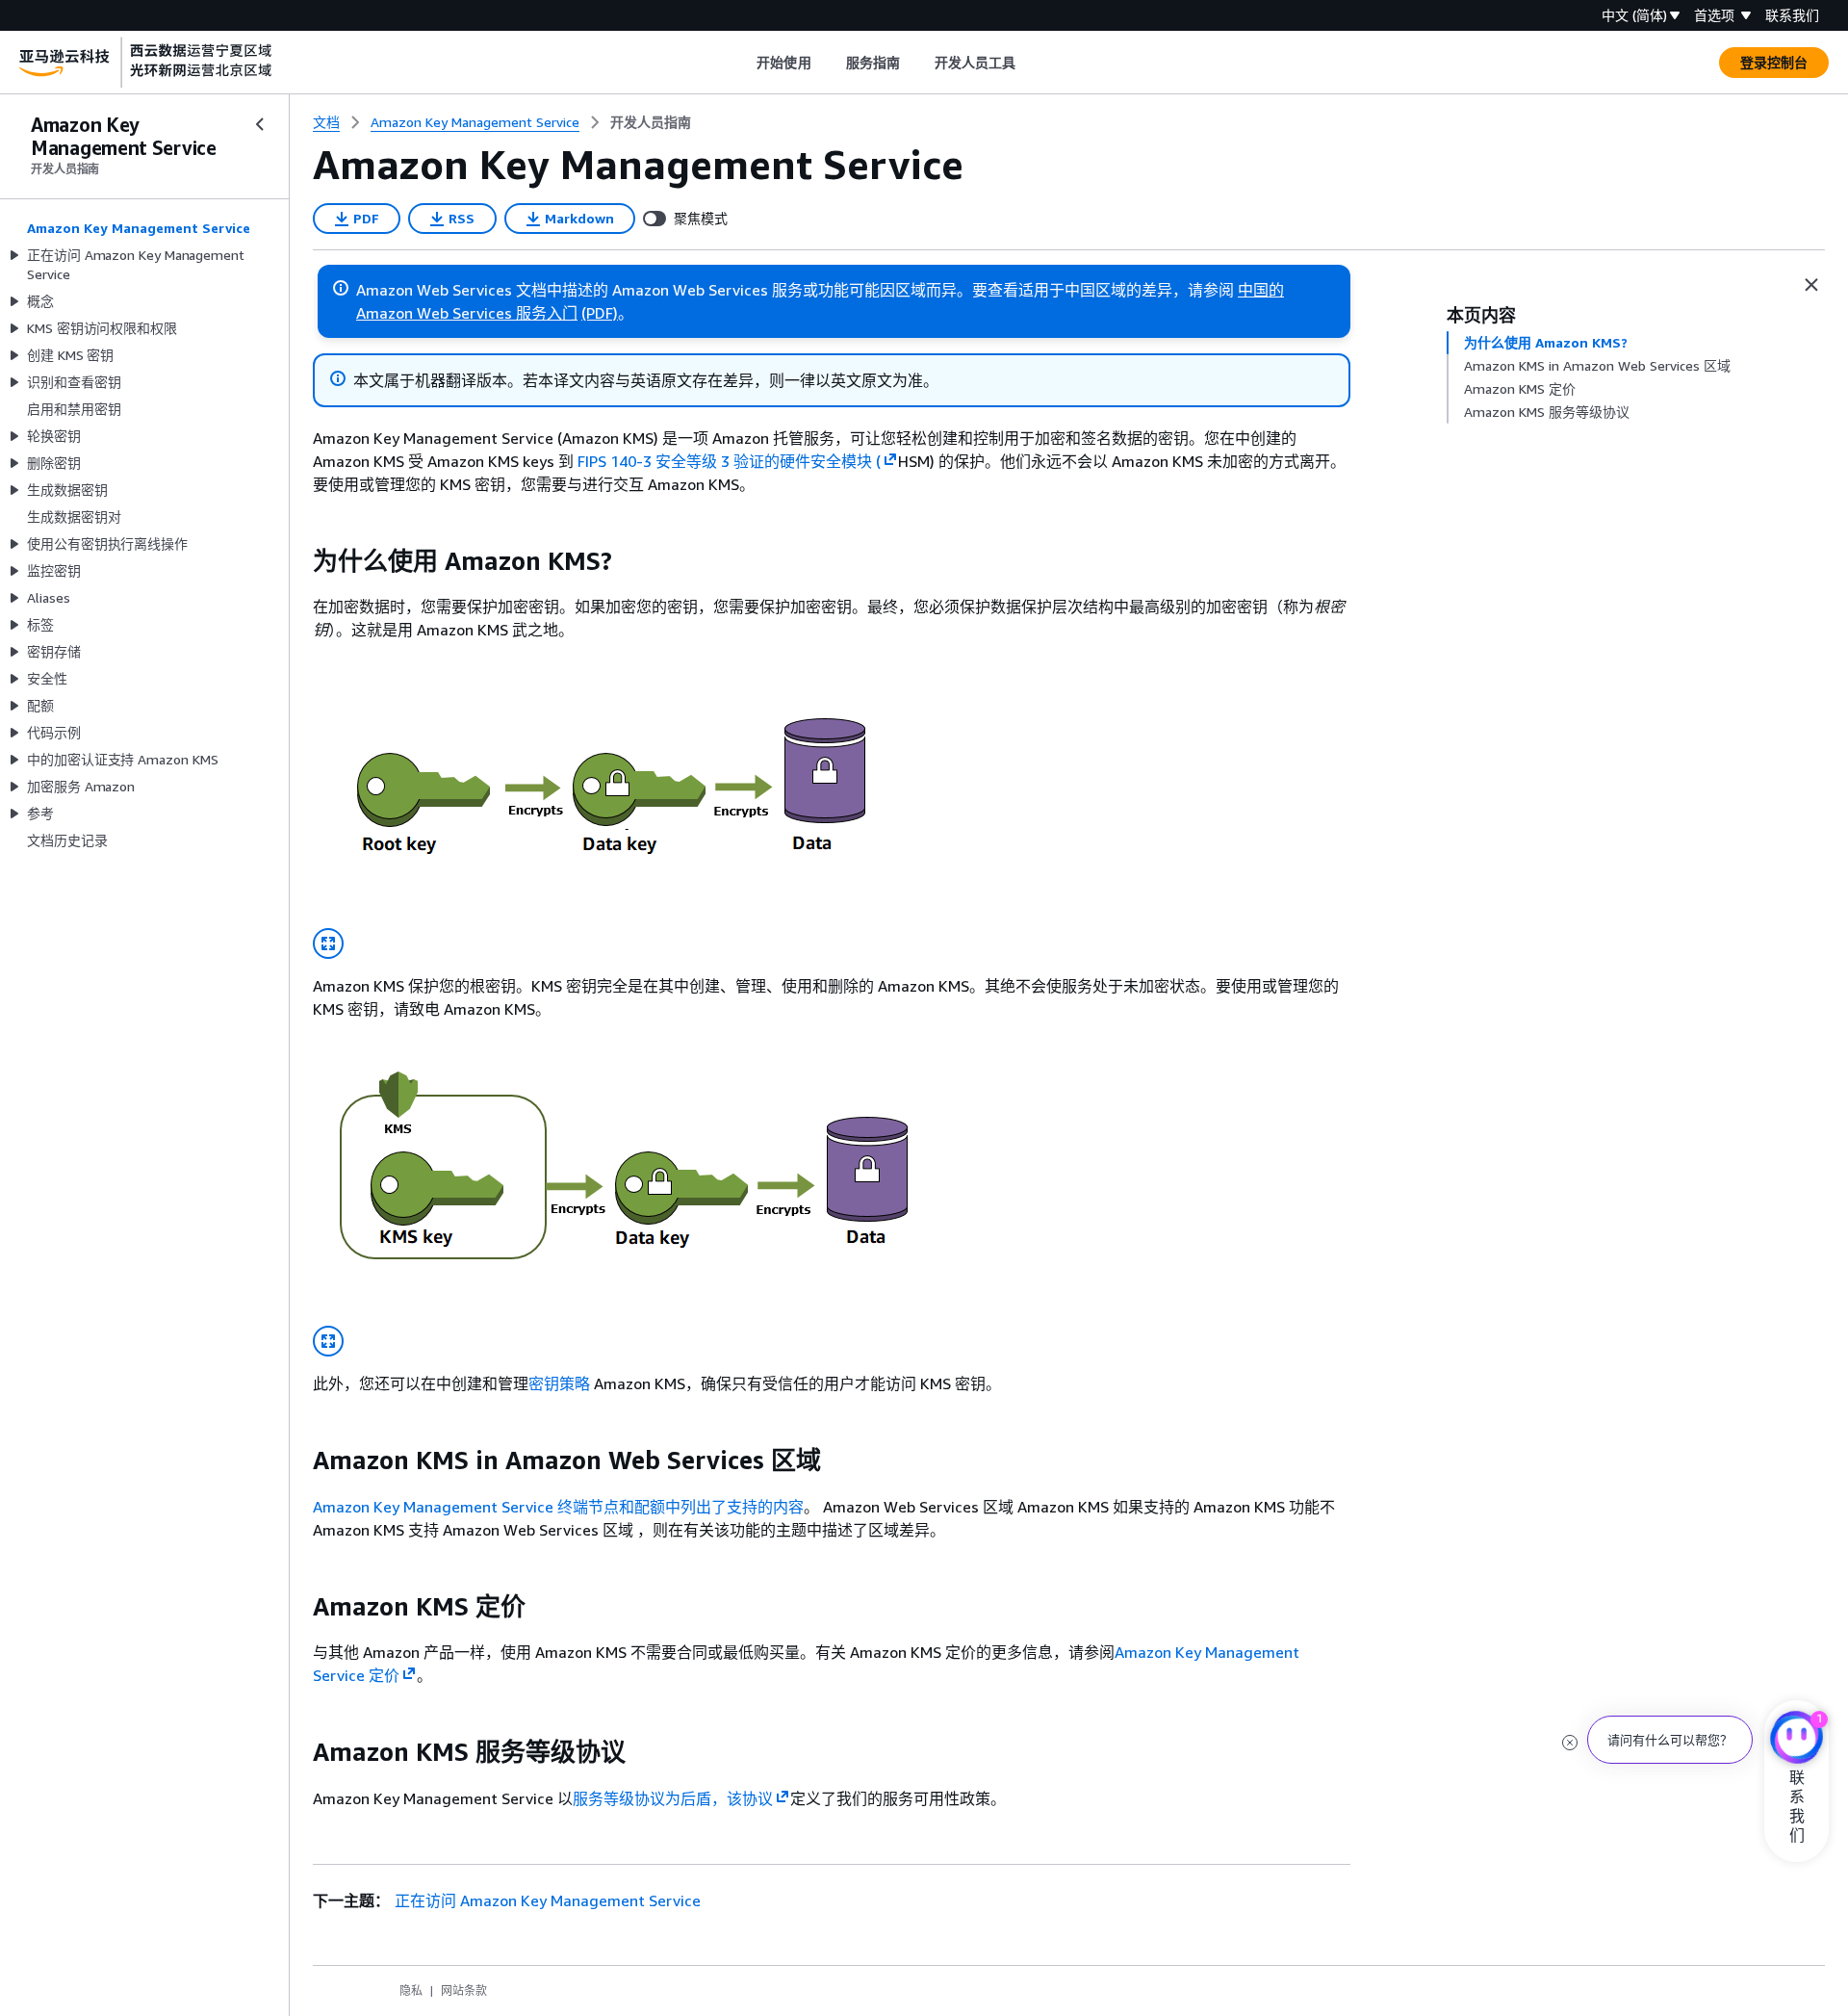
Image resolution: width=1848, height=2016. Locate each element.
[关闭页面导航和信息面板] (1811, 285)
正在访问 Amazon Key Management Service (548, 1900)
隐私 (411, 1990)
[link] (651, 122)
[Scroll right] (1030, 63)
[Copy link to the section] (297, 561)
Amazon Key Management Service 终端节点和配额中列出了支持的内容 (558, 1507)
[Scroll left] (743, 63)
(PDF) (600, 313)
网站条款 (464, 1990)
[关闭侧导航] (260, 124)
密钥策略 (559, 1383)
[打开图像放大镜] (328, 943)
